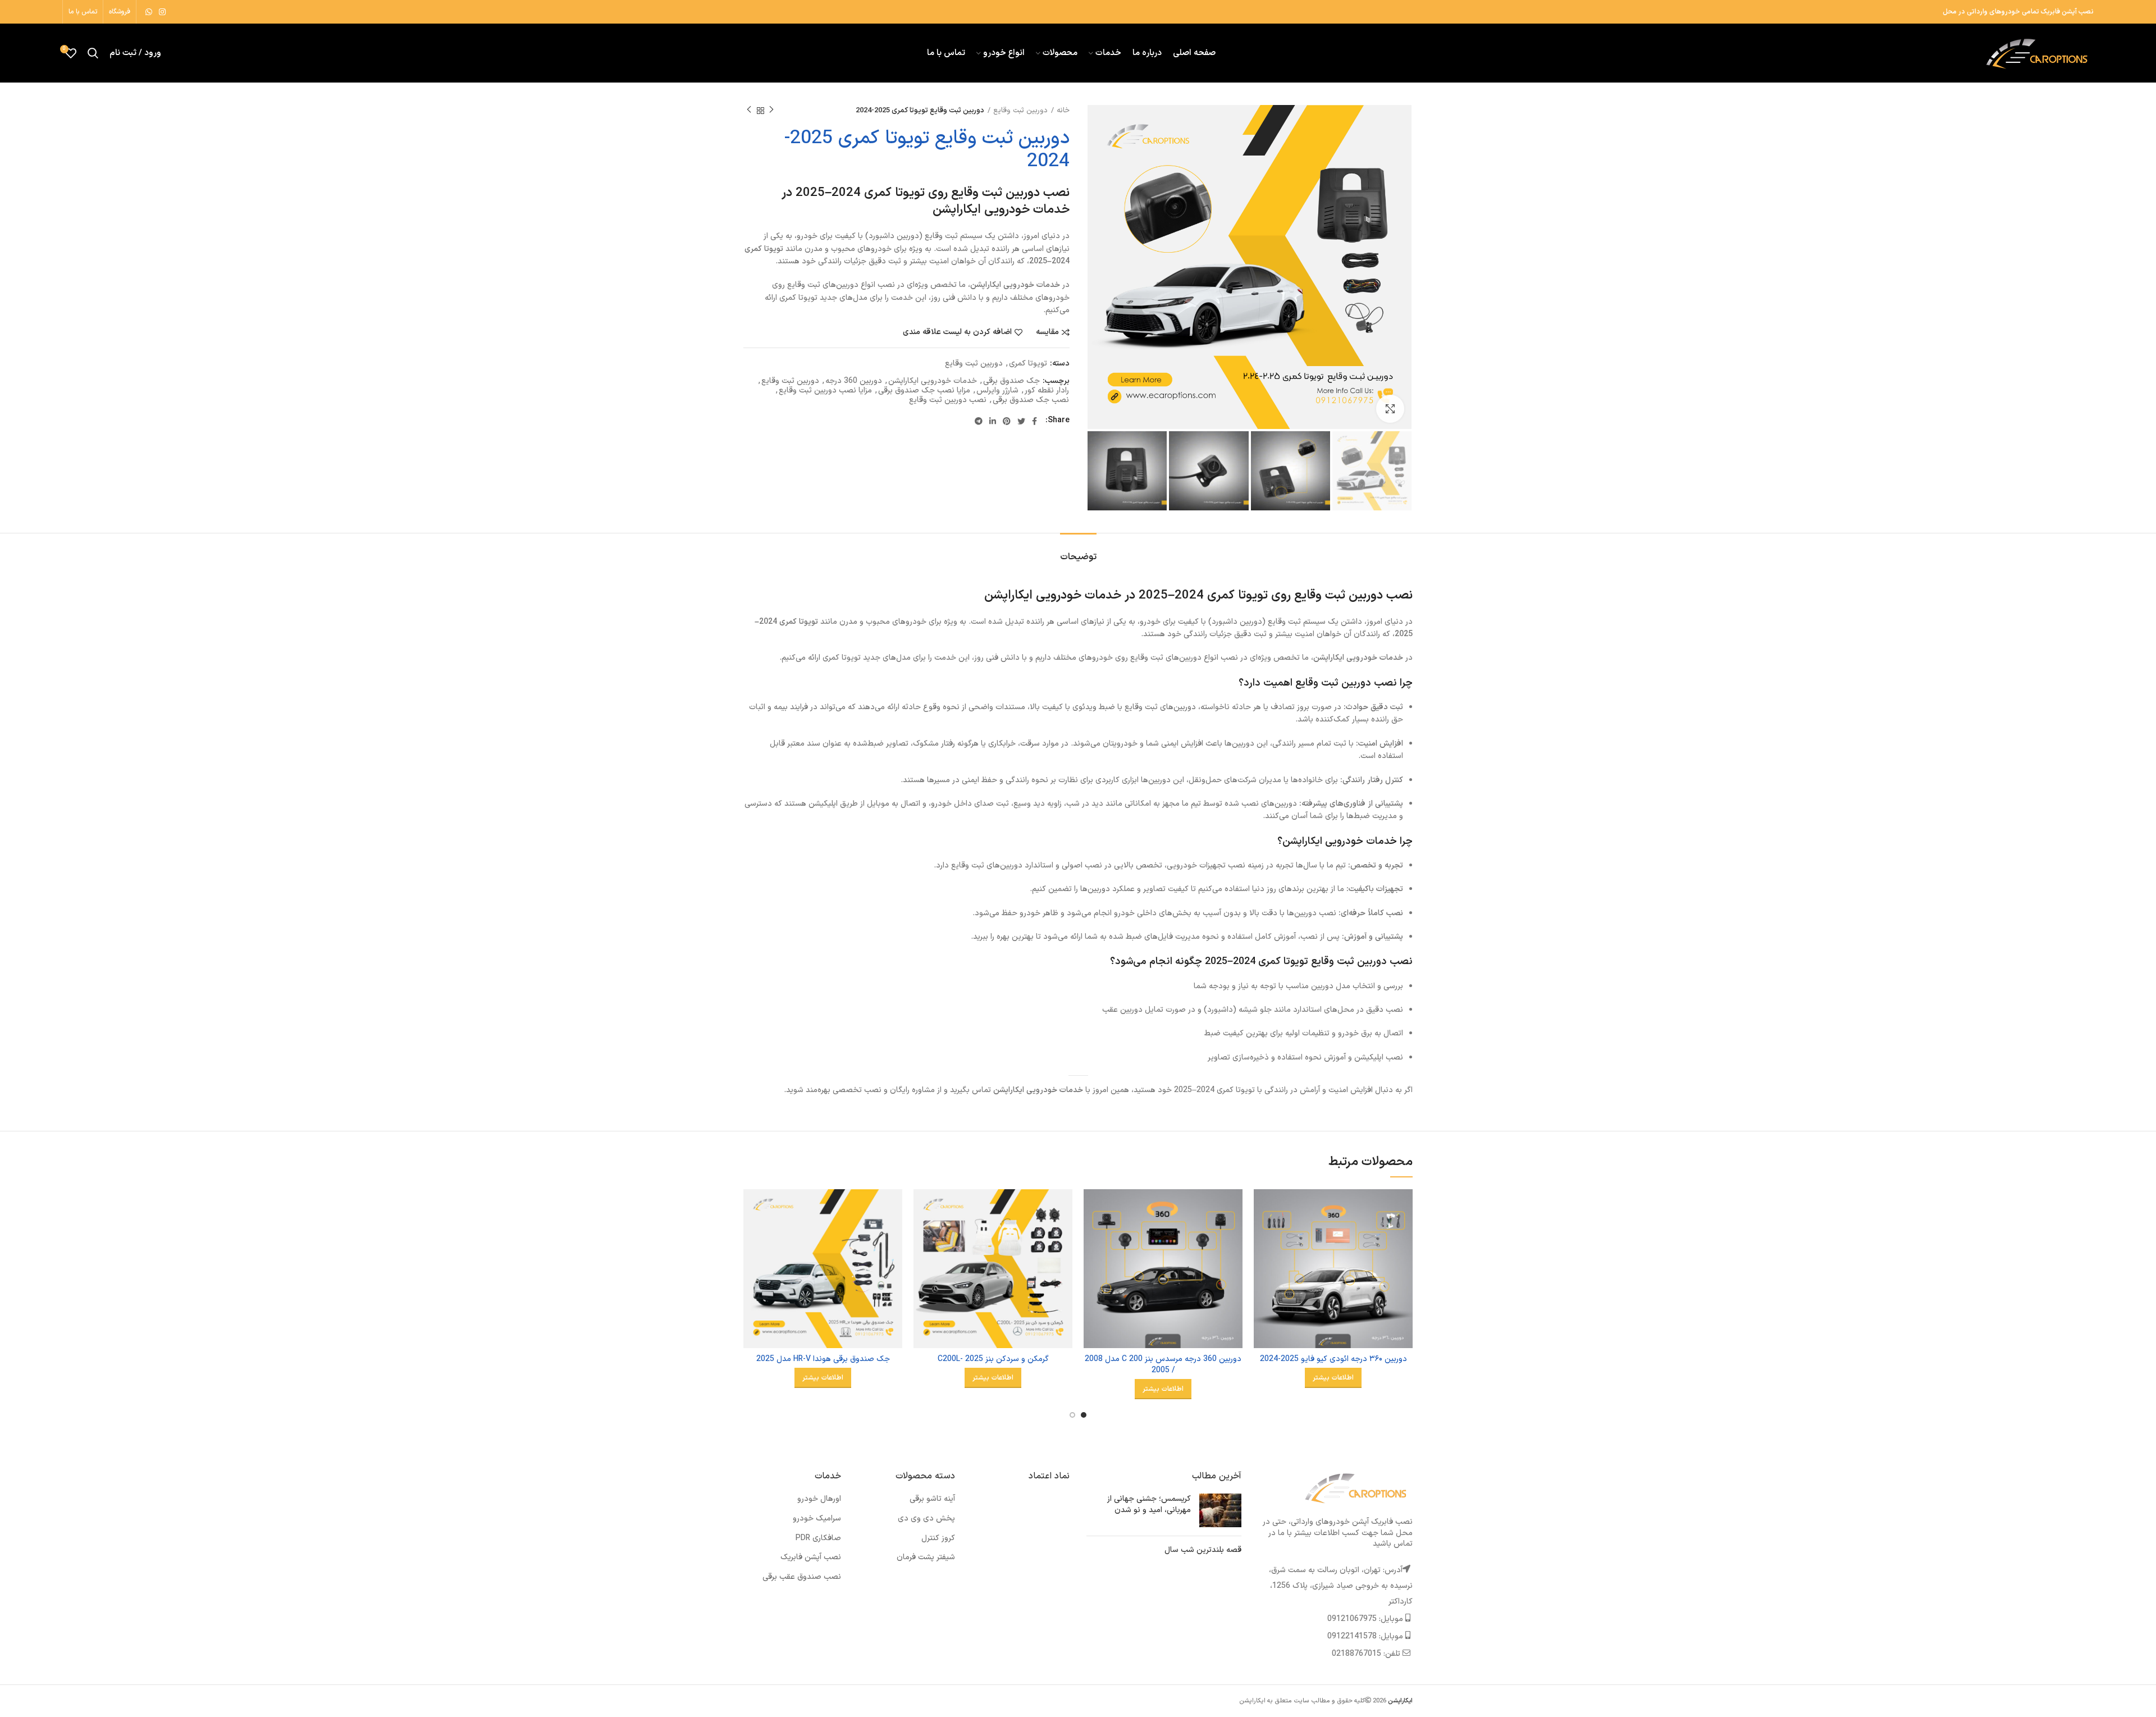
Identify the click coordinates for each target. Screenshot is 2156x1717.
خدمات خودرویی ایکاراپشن (933, 382)
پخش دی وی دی (926, 1519)
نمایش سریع (1262, 1233)
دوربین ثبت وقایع (1020, 111)
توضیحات (1078, 557)
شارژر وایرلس (997, 391)
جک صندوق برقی (1011, 382)
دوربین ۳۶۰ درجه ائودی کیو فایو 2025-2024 (1333, 1359)
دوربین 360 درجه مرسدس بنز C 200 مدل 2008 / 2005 (1163, 1365)
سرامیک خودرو (817, 1519)
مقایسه (1047, 332)
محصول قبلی (771, 111)
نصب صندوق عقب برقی (802, 1577)
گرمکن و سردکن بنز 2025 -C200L (993, 1359)
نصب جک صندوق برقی (1031, 401)
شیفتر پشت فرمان (926, 1557)
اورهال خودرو (819, 1499)
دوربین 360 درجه (854, 382)
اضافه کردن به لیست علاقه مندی (957, 332)
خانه (1063, 111)
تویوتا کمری (1028, 364)
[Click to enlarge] (1390, 409)
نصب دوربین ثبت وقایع (948, 401)
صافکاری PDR (818, 1538)
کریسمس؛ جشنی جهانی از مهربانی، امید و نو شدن (1149, 1504)
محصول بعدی (749, 111)
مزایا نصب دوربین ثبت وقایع (825, 391)
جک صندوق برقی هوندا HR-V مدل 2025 (823, 1359)
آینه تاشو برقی (932, 1499)
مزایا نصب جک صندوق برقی (924, 391)
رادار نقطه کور (1047, 391)
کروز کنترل (938, 1538)
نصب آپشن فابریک (811, 1557)
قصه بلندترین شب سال (1203, 1550)
